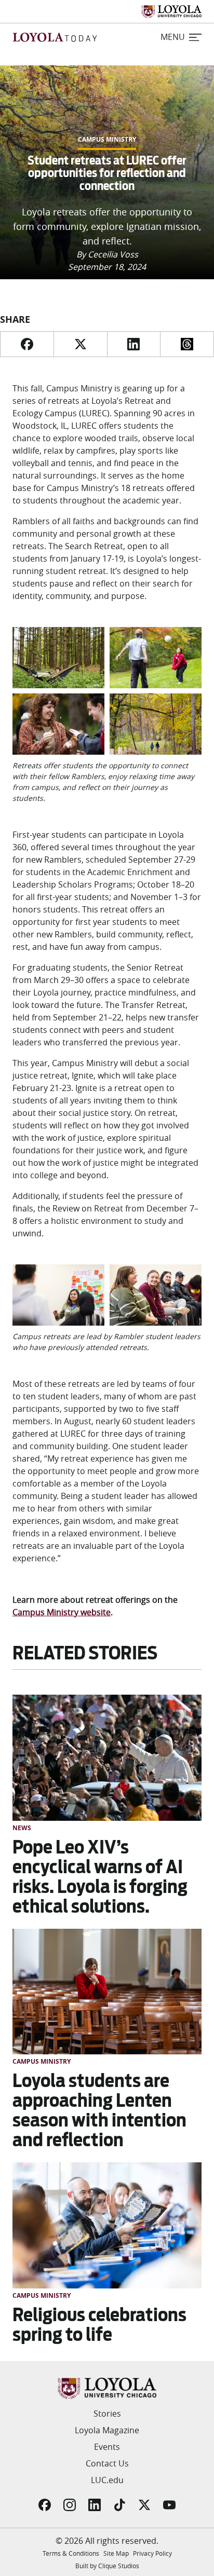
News (22, 1828)
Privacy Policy (152, 2553)
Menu (173, 37)
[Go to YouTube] (169, 2505)
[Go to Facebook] (45, 2505)
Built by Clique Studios (107, 2566)
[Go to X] (144, 2505)
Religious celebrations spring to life (99, 2325)
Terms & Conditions (71, 2553)
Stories (107, 2414)
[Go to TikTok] (119, 2505)
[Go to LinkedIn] (95, 2505)
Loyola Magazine (107, 2430)
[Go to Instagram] (70, 2505)
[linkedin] (134, 344)
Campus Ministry (107, 140)
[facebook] (27, 344)
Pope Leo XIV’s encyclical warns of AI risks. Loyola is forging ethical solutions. (100, 1877)
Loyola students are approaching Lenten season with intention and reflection (99, 2110)
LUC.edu (107, 2480)
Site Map (116, 2553)
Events (107, 2447)
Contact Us (107, 2463)
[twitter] (80, 344)
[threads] (187, 344)
